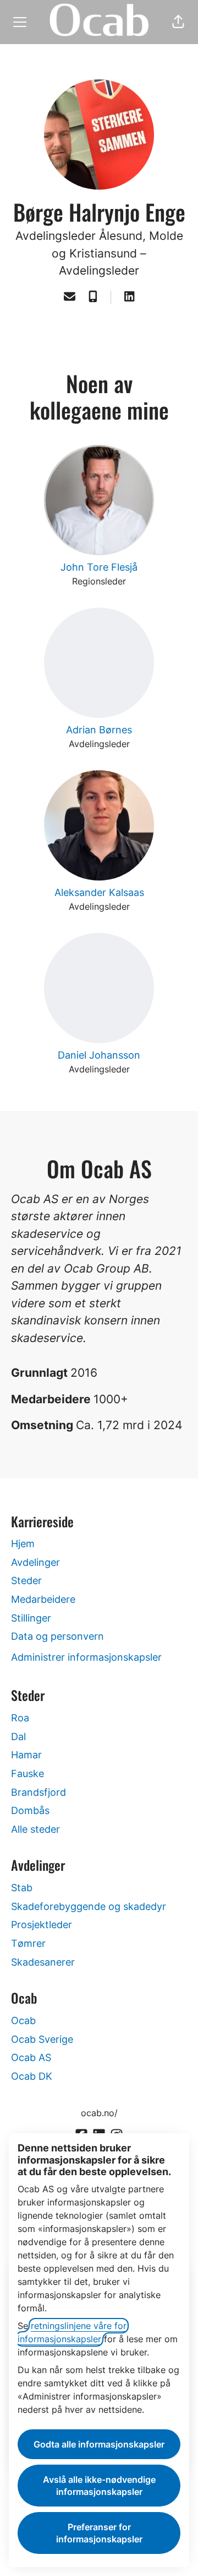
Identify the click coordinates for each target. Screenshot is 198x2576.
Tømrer (28, 1943)
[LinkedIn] (129, 297)
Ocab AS (31, 2057)
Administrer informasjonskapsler (86, 1657)
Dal (18, 1737)
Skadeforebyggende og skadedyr (89, 1906)
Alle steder (35, 1829)
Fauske (28, 1773)
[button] (178, 22)
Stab (22, 1888)
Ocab (23, 2020)
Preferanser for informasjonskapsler (99, 2533)
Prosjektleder (42, 1925)
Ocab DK (32, 2076)
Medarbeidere (43, 1599)
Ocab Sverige (42, 2039)
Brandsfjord (38, 1792)
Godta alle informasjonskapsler (99, 2444)
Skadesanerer (43, 1962)
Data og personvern (57, 1636)
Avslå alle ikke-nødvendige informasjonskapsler (99, 2486)
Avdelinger (35, 1562)
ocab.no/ (99, 2113)
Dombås (30, 1810)
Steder (26, 1581)
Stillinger (31, 1618)
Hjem (23, 1544)
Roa (20, 1718)
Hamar (26, 1755)
